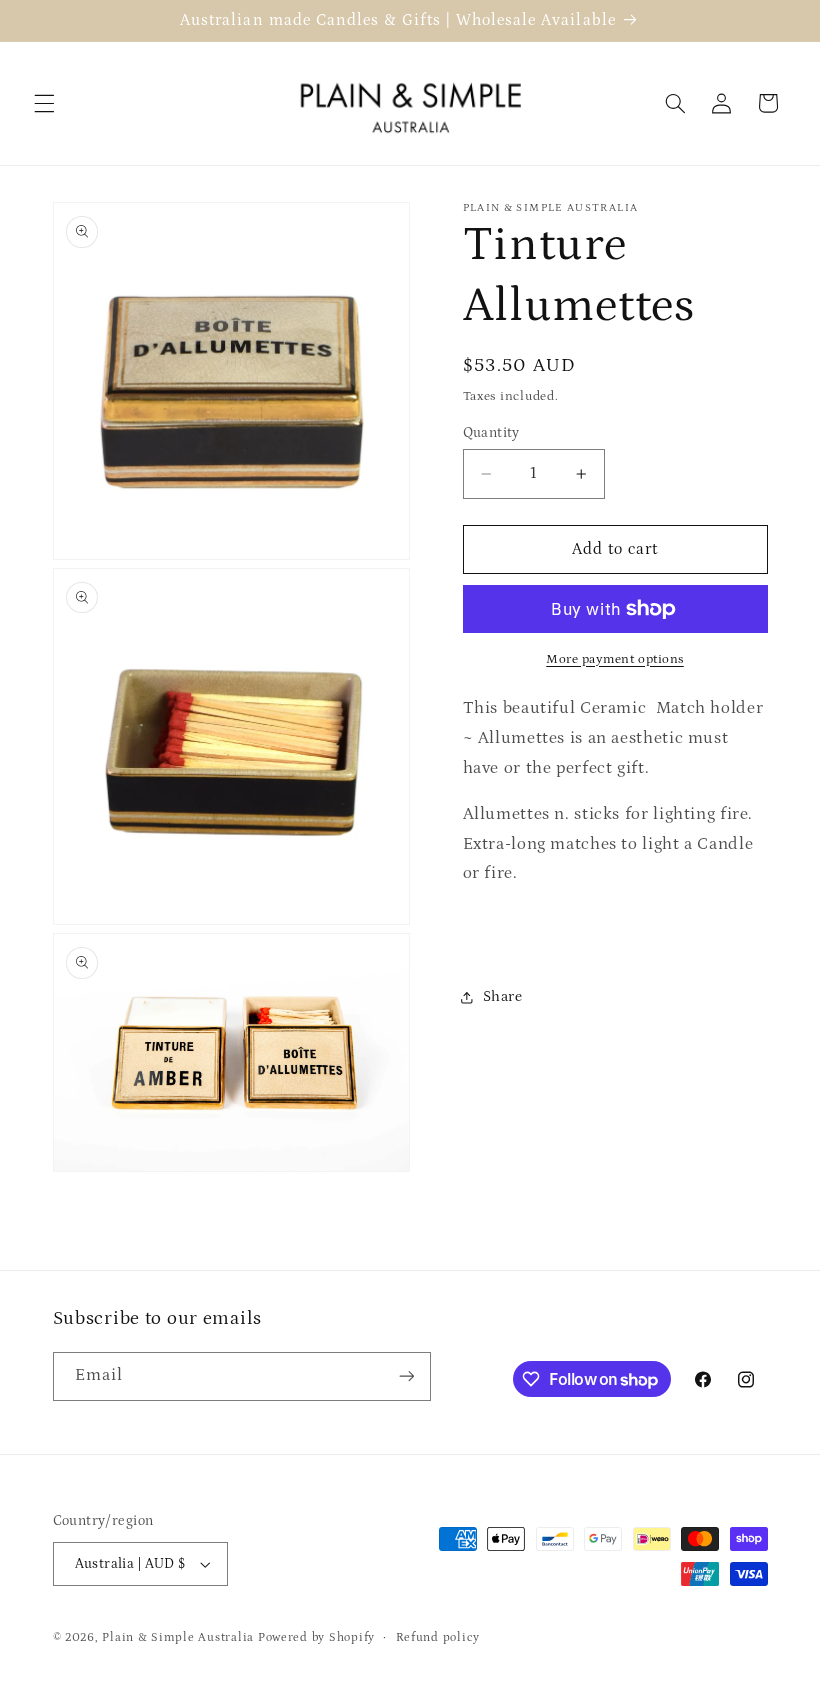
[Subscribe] (406, 1376)
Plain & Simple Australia (178, 1637)
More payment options (615, 659)
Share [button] (503, 996)
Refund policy (438, 1637)
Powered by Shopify (316, 1637)
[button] (44, 103)
